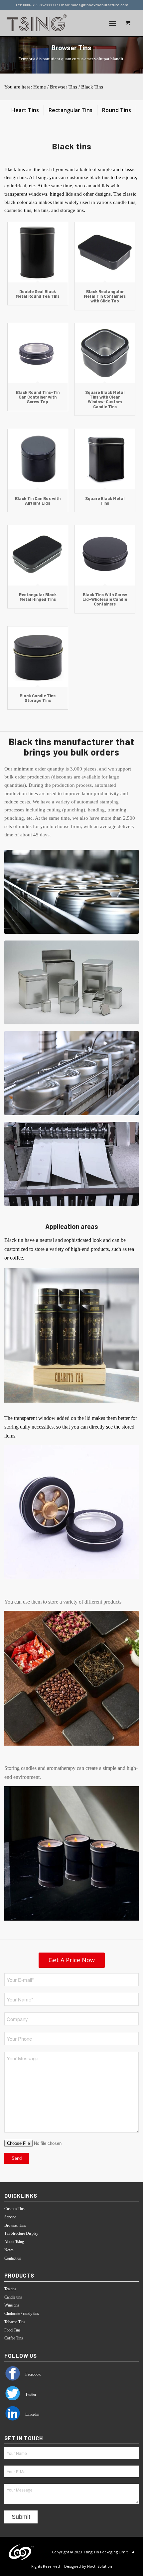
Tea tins (10, 2289)
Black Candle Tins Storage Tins (38, 698)
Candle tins (13, 2297)
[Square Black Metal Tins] (105, 459)
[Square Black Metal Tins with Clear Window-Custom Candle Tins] (105, 353)
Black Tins (92, 87)
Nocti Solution (100, 2566)
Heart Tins (25, 110)
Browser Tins (64, 87)
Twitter (30, 2394)
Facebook (32, 2374)
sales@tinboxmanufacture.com (100, 5)
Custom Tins (14, 2209)
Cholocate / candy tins (22, 2314)
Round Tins (117, 110)
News (9, 2250)
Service (10, 2217)
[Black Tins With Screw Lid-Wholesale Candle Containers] (105, 555)
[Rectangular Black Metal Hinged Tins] (38, 555)
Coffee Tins (14, 2338)
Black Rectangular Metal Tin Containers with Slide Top (105, 296)
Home (40, 87)
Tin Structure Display (21, 2233)
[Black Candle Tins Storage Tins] (38, 657)
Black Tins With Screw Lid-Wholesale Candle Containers (105, 599)
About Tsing (14, 2242)
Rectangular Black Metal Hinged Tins (38, 597)
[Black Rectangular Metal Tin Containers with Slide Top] (105, 252)
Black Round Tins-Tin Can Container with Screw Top (38, 397)
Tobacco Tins (15, 2322)
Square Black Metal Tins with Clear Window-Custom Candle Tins (105, 399)
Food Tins (12, 2330)
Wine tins (12, 2305)
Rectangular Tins (71, 110)
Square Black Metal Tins (105, 501)
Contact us (13, 2258)
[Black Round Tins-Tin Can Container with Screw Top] (38, 353)
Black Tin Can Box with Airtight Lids (38, 501)
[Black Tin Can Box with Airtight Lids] (38, 459)
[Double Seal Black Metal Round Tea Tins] (38, 252)
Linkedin (32, 2414)
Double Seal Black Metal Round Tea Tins (38, 294)
